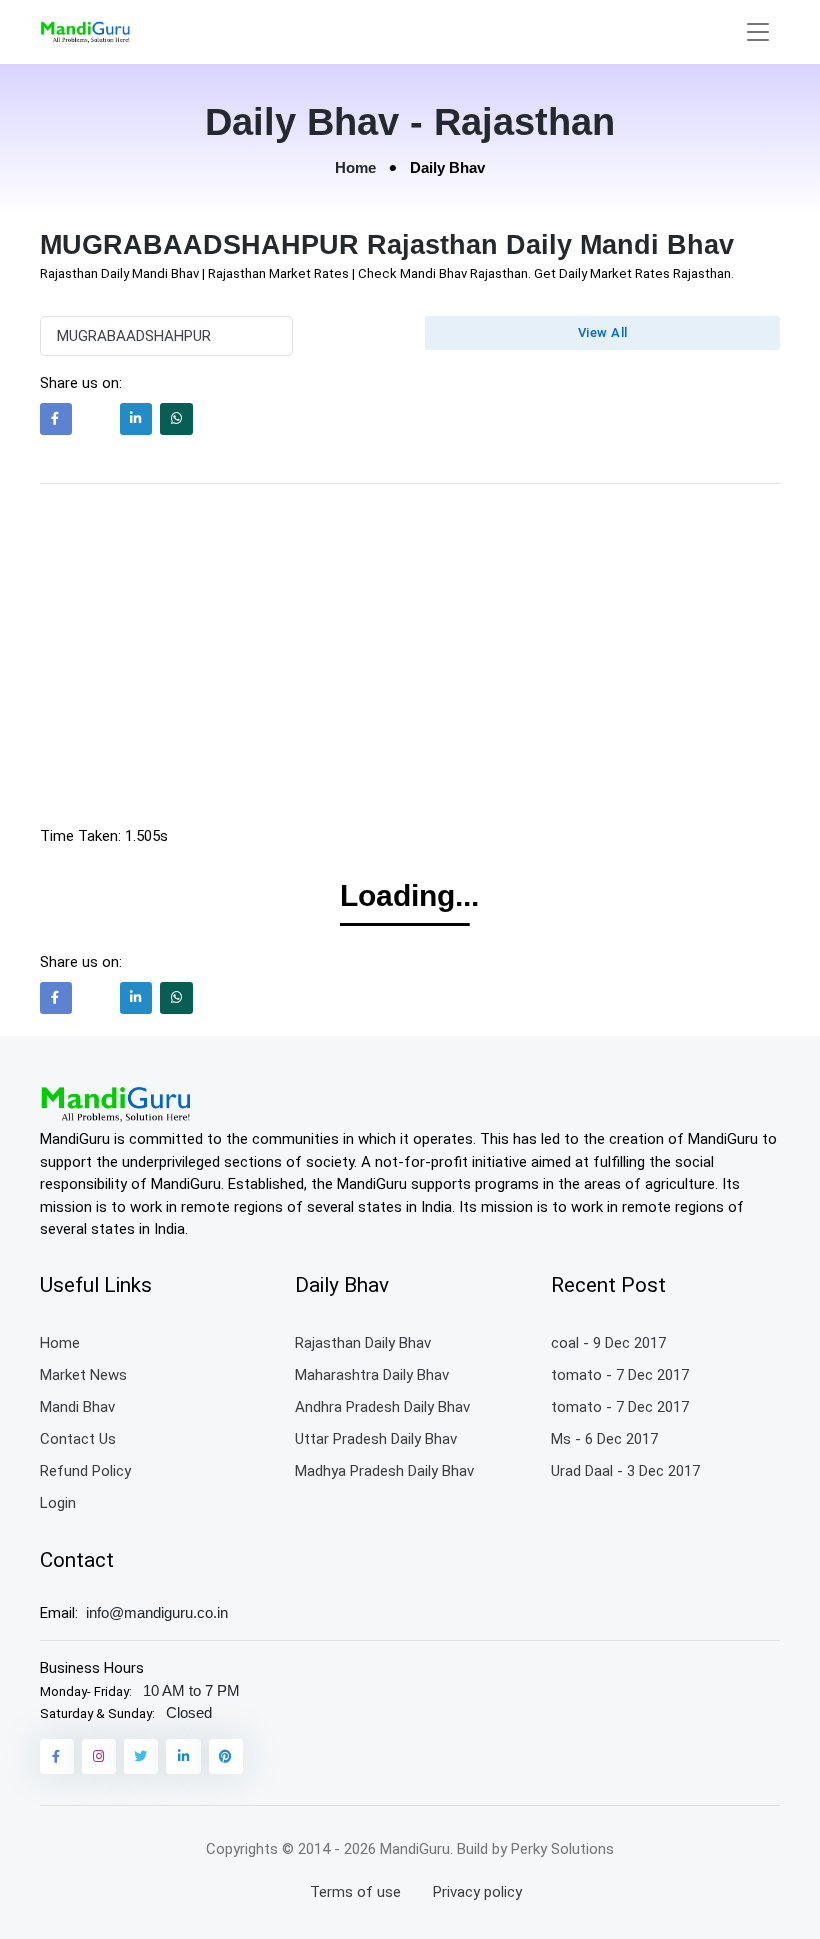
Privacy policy (477, 1892)
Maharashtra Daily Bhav (372, 1375)
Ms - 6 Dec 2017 (604, 1439)
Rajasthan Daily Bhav (363, 1343)
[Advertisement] (410, 659)
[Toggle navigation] (758, 32)
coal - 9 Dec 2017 (608, 1343)
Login (58, 1503)
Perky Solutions (562, 1849)
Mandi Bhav (77, 1407)
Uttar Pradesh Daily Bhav (376, 1439)
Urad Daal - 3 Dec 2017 (625, 1471)
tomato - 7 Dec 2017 (620, 1375)
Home (355, 167)
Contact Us (78, 1439)
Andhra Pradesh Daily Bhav (382, 1407)
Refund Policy (85, 1471)
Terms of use (355, 1892)
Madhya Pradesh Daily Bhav (384, 1471)
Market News (83, 1375)
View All (603, 332)
